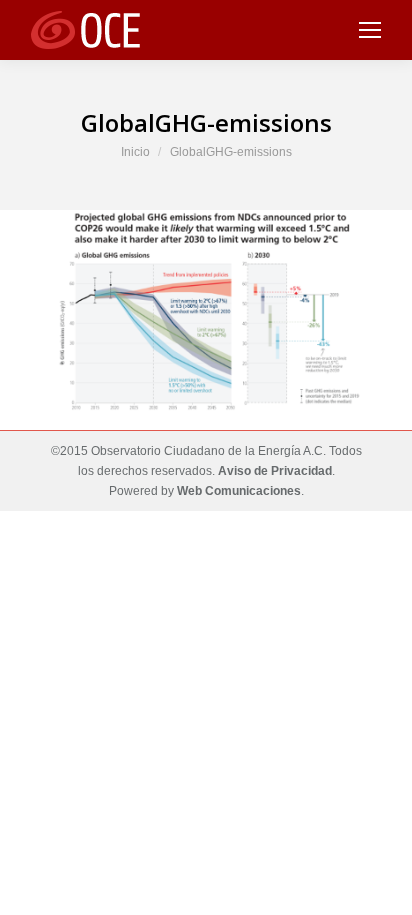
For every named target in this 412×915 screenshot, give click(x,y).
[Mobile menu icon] (370, 30)
